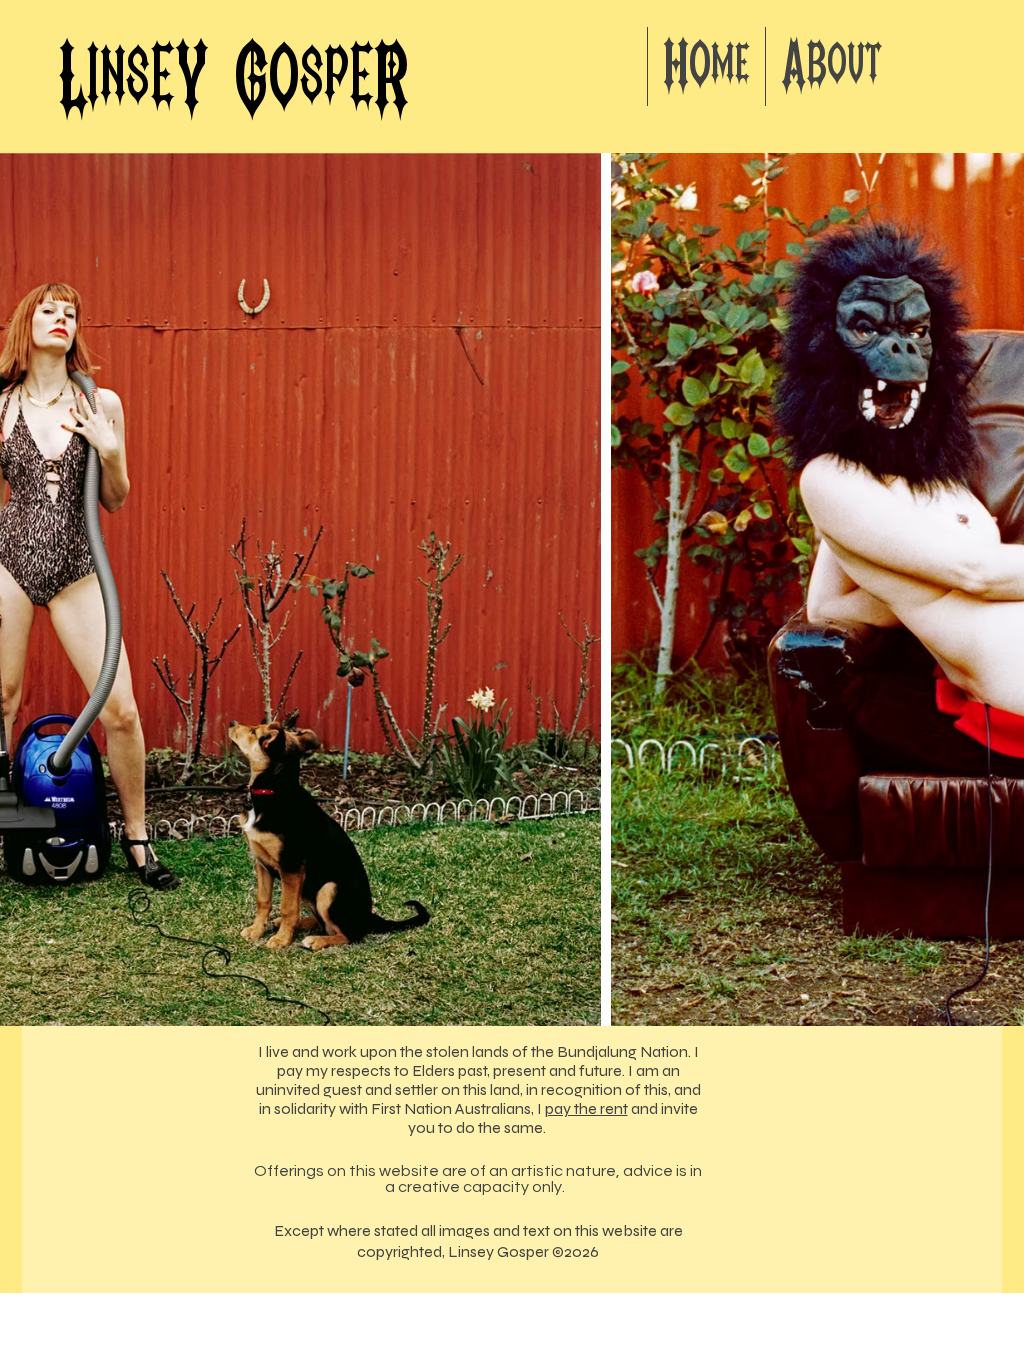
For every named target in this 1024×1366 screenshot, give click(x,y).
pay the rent (586, 1108)
